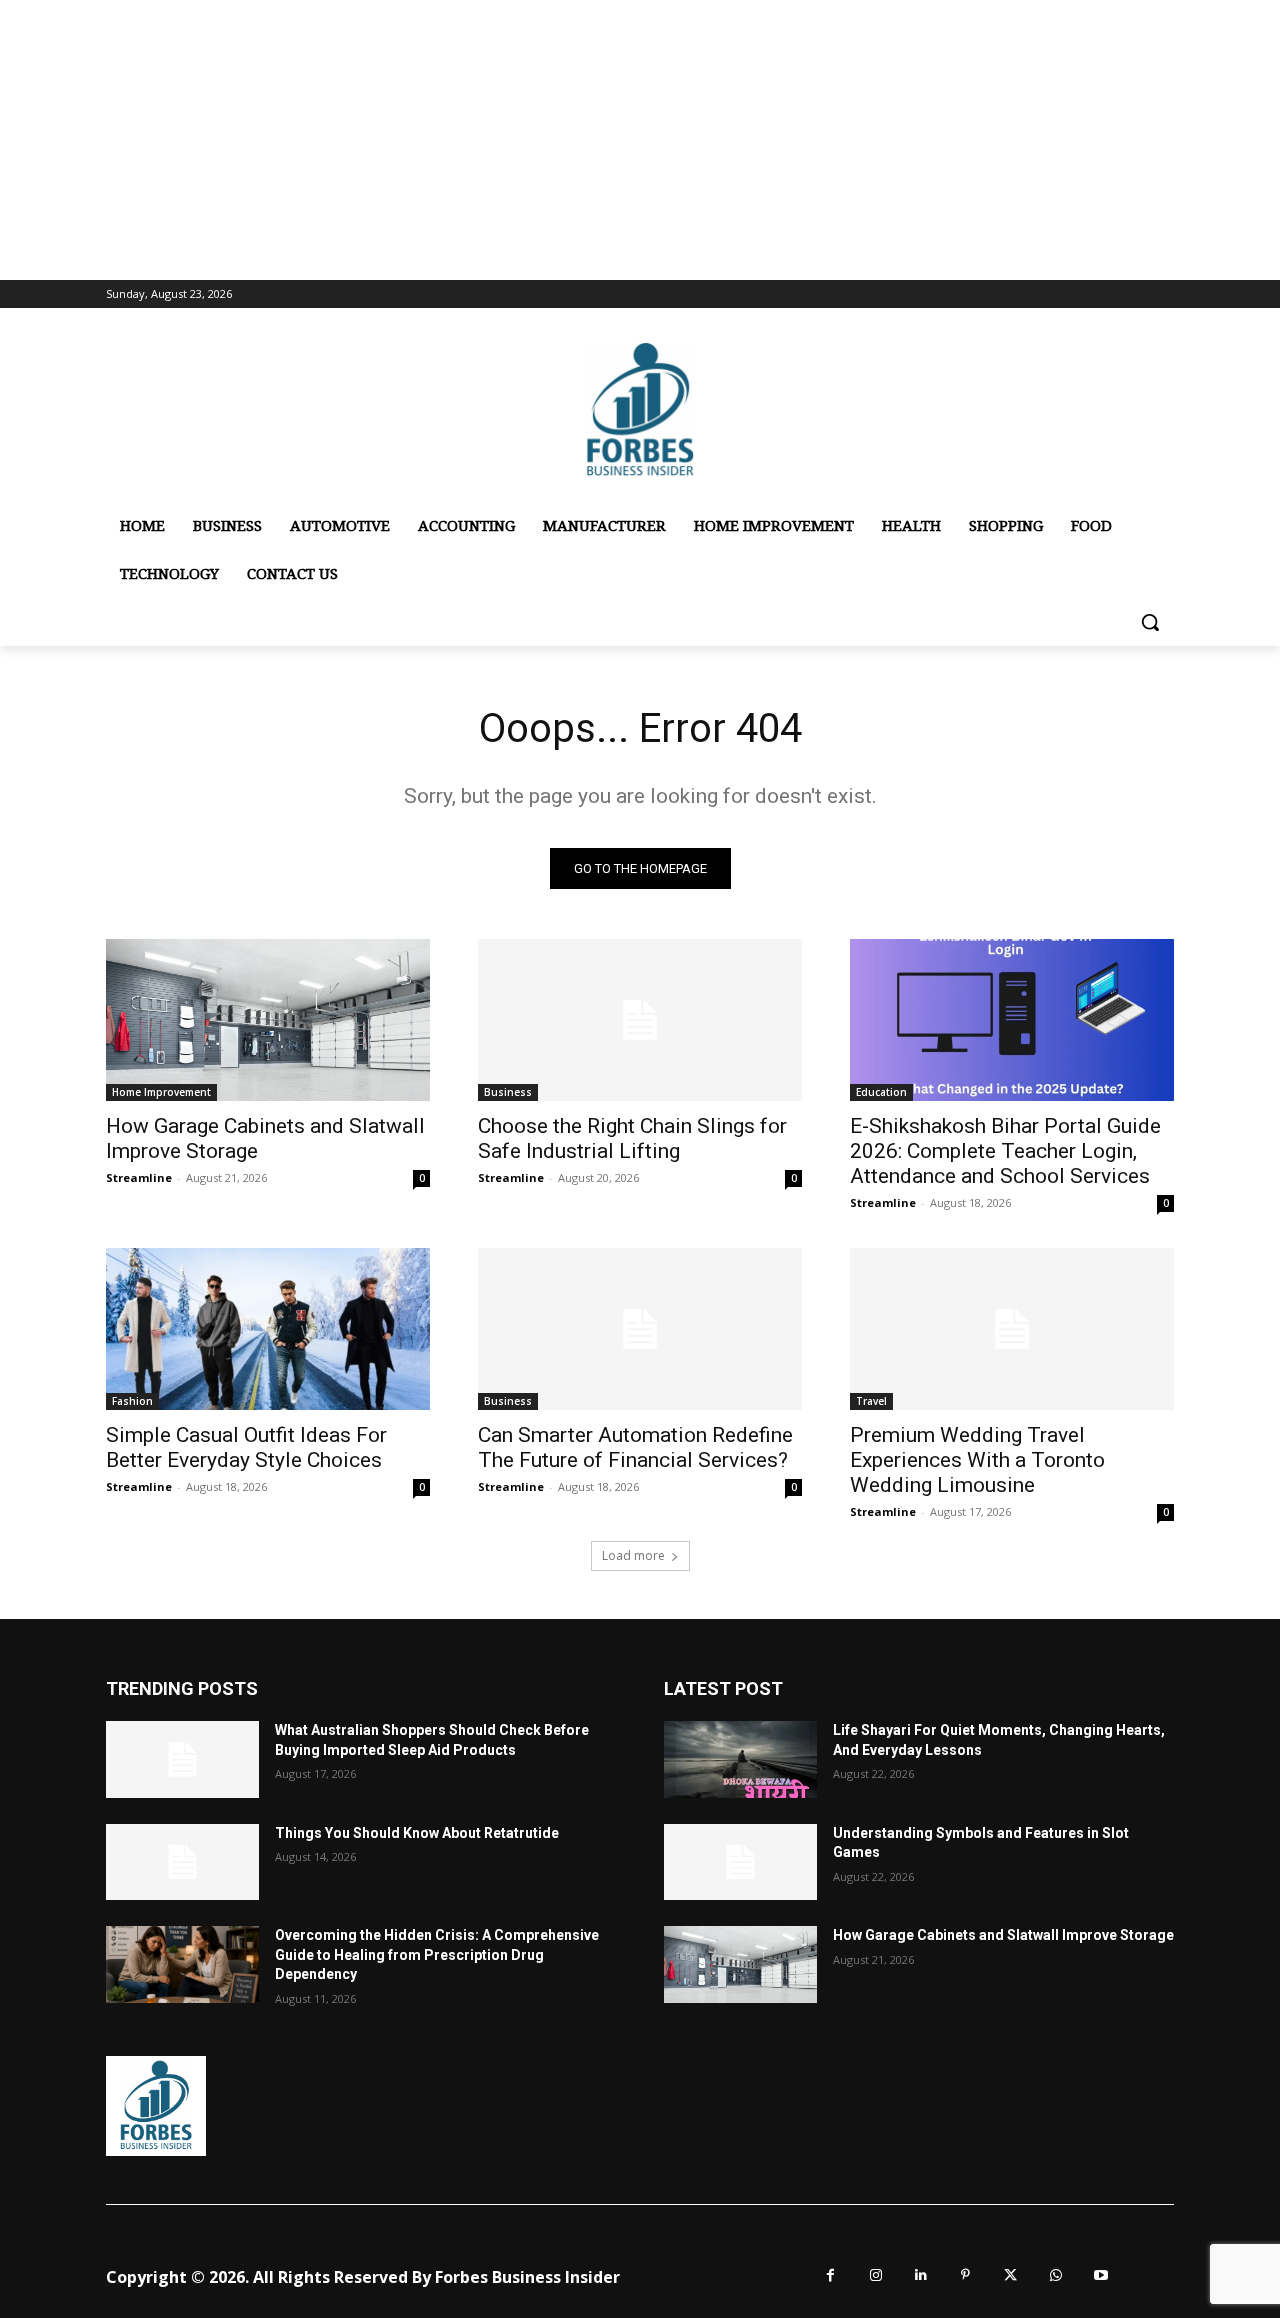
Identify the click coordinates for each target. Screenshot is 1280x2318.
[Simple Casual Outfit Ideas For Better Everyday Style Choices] (268, 1329)
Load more (633, 1555)
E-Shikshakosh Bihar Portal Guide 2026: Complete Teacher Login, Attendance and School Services (1005, 1151)
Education (881, 1092)
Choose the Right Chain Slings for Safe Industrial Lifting (632, 1138)
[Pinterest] (965, 2275)
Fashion (132, 1401)
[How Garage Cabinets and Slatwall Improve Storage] (268, 1020)
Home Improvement (161, 1092)
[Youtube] (1100, 2275)
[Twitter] (1010, 2275)
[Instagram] (875, 2275)
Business (508, 1092)
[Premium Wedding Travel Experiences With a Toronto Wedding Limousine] (1012, 1329)
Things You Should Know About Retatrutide (417, 1833)
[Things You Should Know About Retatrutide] (182, 1862)
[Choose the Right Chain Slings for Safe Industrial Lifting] (640, 1020)
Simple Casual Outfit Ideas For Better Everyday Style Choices (246, 1447)
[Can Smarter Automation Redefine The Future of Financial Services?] (640, 1329)
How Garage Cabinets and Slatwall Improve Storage (1003, 1935)
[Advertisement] (640, 140)
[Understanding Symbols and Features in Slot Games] (740, 1862)
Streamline (139, 1177)
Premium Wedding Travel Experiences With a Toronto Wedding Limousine (977, 1460)
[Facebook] (830, 2275)
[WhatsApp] (1055, 2275)
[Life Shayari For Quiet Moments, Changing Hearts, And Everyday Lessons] (740, 1759)
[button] (1150, 622)
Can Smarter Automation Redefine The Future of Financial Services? (635, 1447)
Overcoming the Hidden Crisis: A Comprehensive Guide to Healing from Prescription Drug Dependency (437, 1954)
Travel (871, 1401)
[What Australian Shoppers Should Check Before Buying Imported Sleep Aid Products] (182, 1759)
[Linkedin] (920, 2275)
